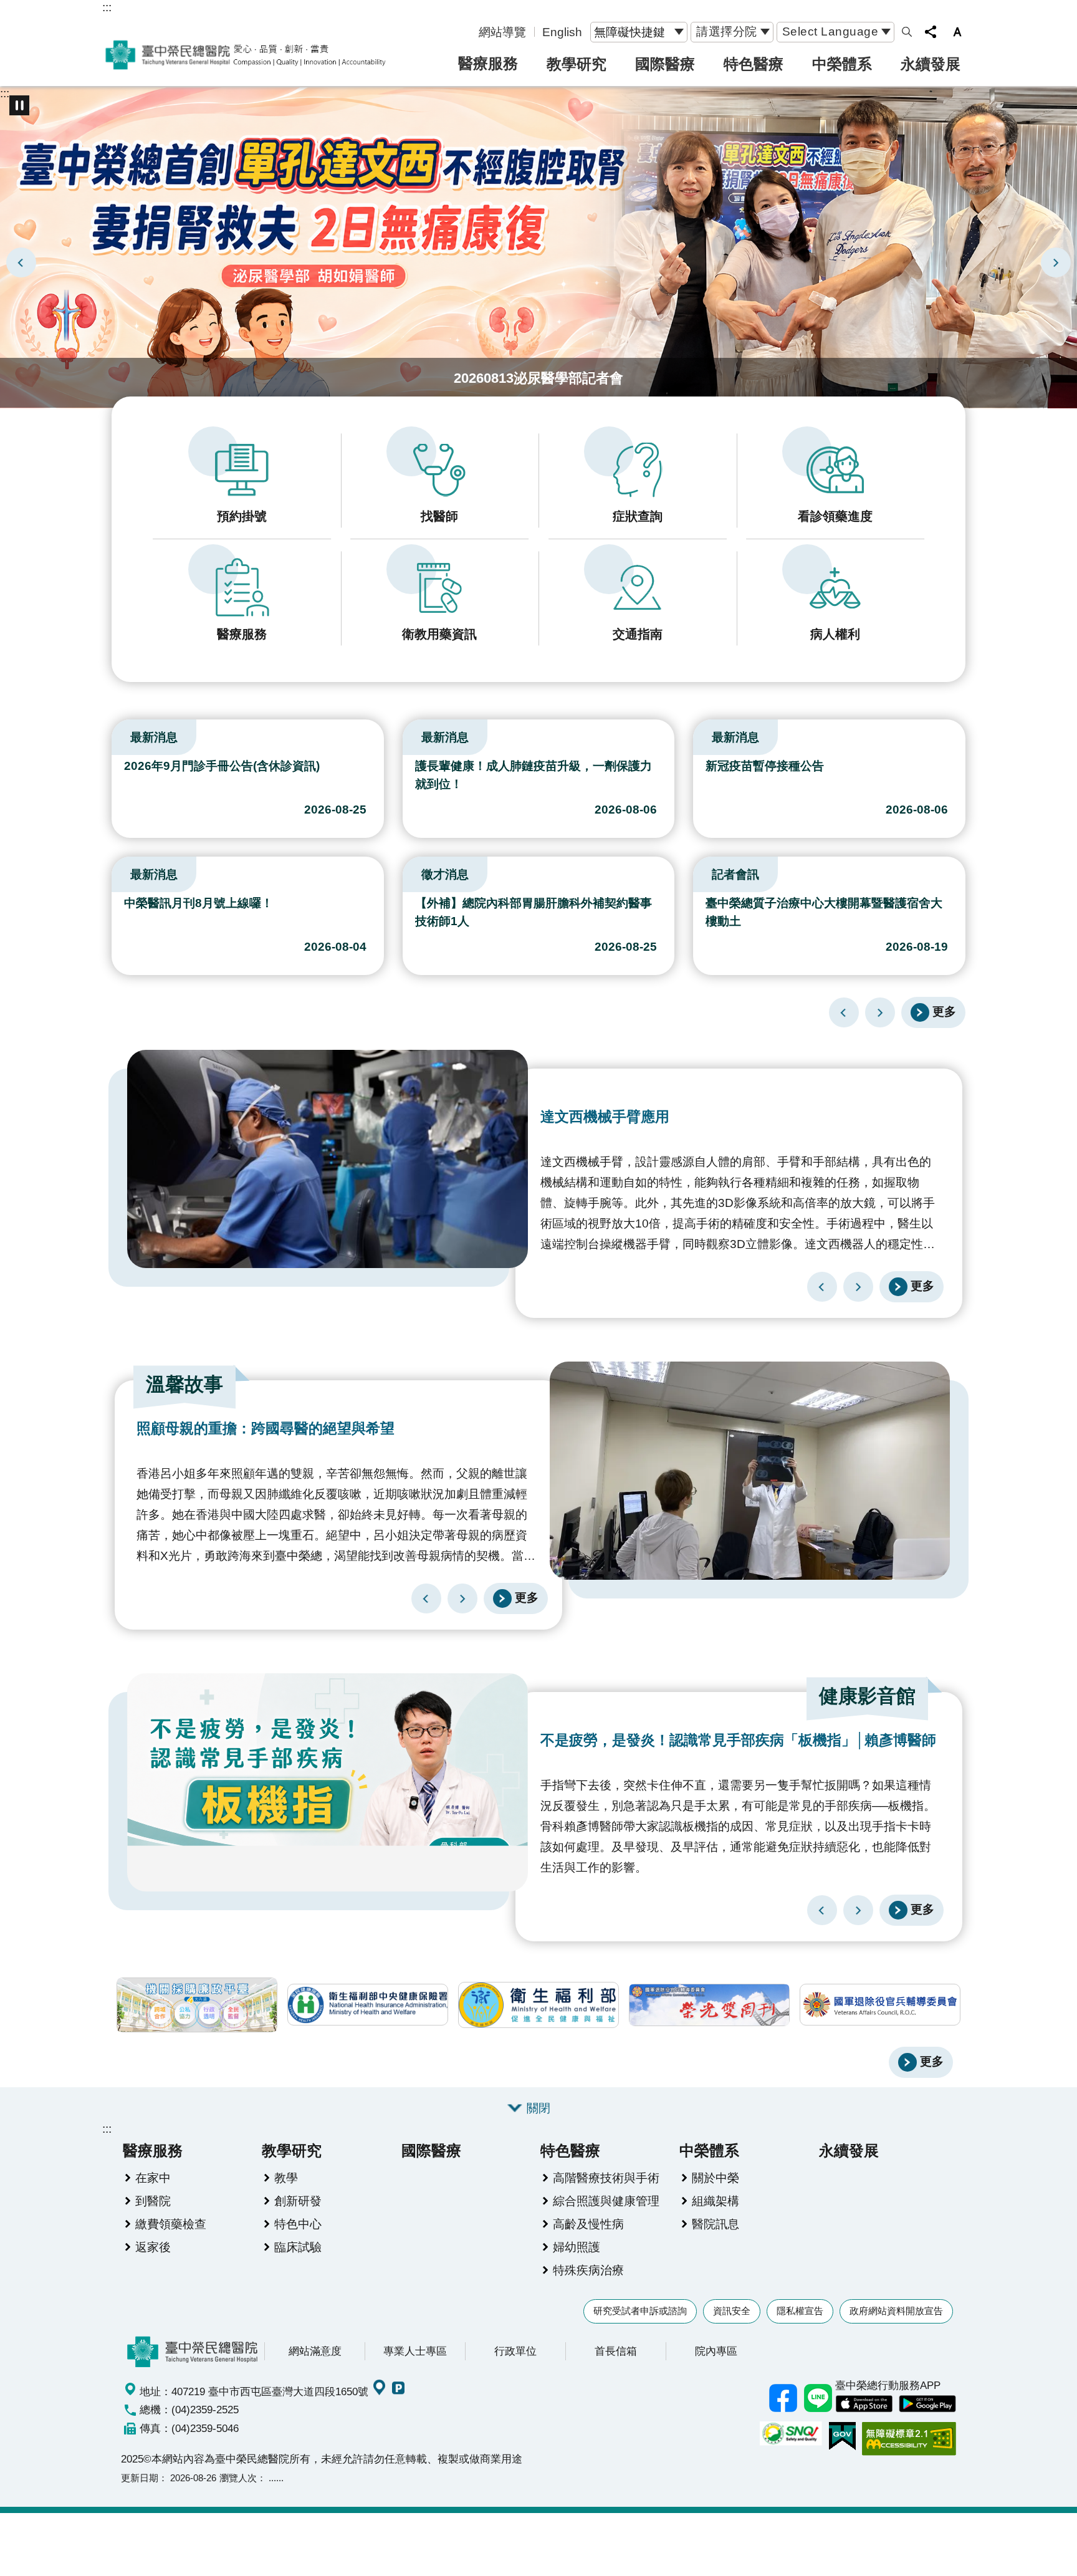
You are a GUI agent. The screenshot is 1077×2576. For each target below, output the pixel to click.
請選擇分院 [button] (727, 31)
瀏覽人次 (238, 2478)
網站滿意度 (315, 2351)
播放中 (117, 734)
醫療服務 (488, 63)
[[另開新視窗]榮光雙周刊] (709, 2005)
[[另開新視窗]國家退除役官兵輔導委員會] (880, 2005)
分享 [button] (931, 32)
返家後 (153, 2247)
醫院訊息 (716, 2224)
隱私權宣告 (800, 2311)
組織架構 (716, 2201)
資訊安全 (732, 2311)
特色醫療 (754, 64)
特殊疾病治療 (588, 2270)
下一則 (1056, 262)
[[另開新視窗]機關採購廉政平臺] (197, 2005)
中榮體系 (842, 64)
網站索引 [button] (907, 32)
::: (107, 7)
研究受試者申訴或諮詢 (640, 2311)
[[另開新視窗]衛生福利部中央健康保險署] (368, 2005)
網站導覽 (502, 32)
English (562, 32)
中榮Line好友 (818, 2398)
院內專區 (716, 2351)
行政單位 (515, 2351)
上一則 (21, 262)
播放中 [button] (19, 105)
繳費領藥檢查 (171, 2224)
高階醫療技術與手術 (606, 2178)
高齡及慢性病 (588, 2224)
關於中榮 (716, 2178)
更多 (944, 1012)
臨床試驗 (298, 2247)
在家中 (153, 2178)
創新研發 (298, 2201)
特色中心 (298, 2224)
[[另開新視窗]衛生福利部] (538, 2005)
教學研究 (577, 64)
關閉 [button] (538, 2108)
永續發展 (931, 64)
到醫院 (153, 2201)
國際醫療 (665, 64)
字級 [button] (957, 32)
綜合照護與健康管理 (606, 2201)
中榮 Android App (927, 2404)
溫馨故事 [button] (184, 1384)
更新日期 (140, 2478)
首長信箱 (616, 2351)
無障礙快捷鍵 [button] (629, 32)
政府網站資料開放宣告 (896, 2311)
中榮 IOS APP (864, 2404)
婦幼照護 (577, 2247)
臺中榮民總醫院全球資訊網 (246, 55)
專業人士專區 (415, 2351)
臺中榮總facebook (783, 2398)
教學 (286, 2178)
